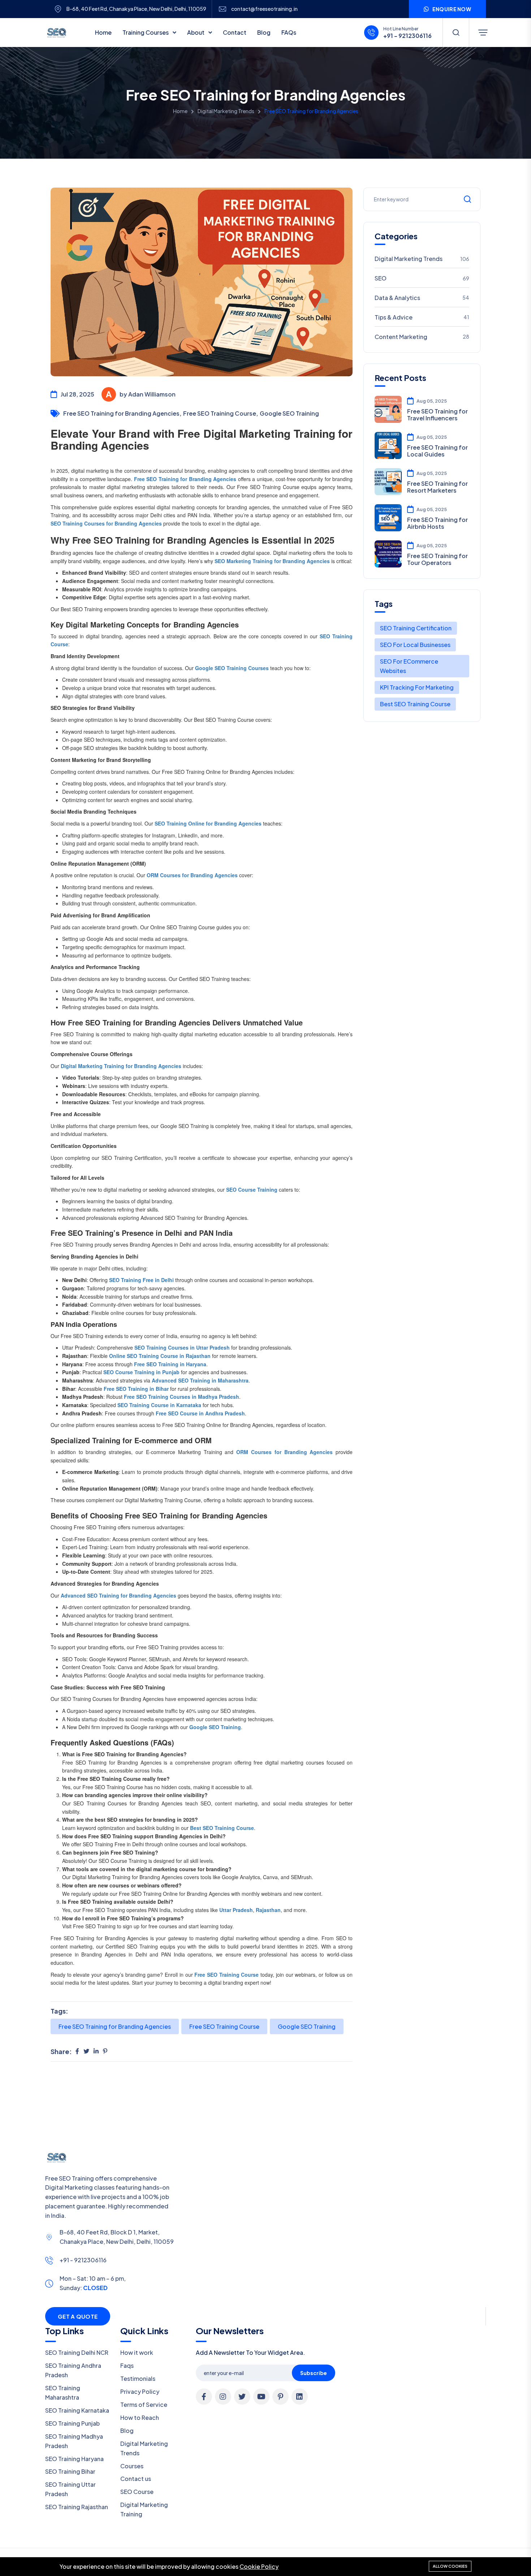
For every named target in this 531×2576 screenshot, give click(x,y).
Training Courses (146, 32)
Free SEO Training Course (224, 2026)
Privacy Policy (140, 2391)
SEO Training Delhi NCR (77, 2352)
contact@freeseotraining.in (264, 9)
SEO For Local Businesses (415, 645)
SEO (422, 278)
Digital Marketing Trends (226, 111)
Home (103, 32)
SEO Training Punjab (72, 2423)
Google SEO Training (289, 413)
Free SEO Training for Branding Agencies (115, 2026)
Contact (235, 32)
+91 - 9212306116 (83, 2260)
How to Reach (140, 2418)
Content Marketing (422, 337)
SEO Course (137, 2492)
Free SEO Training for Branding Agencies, (122, 413)
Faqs (127, 2365)
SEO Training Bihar (70, 2471)
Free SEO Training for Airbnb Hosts (437, 523)
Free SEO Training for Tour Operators (437, 559)
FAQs (289, 32)
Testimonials (138, 2378)
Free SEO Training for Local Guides (437, 451)
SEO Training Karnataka (77, 2410)
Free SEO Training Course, (221, 413)
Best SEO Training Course (415, 704)
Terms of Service (144, 2404)
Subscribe (314, 2373)
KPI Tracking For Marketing (417, 687)
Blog (264, 32)
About (196, 32)
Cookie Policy (259, 2566)
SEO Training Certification (416, 628)
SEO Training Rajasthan (77, 2507)
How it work (137, 2352)
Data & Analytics (422, 298)
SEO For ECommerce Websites (409, 666)
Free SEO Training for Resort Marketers (437, 487)
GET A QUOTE (78, 2316)
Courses (132, 2466)
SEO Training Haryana (74, 2459)
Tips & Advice (422, 317)
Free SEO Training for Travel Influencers (437, 415)
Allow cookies (450, 2566)
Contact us (136, 2479)
